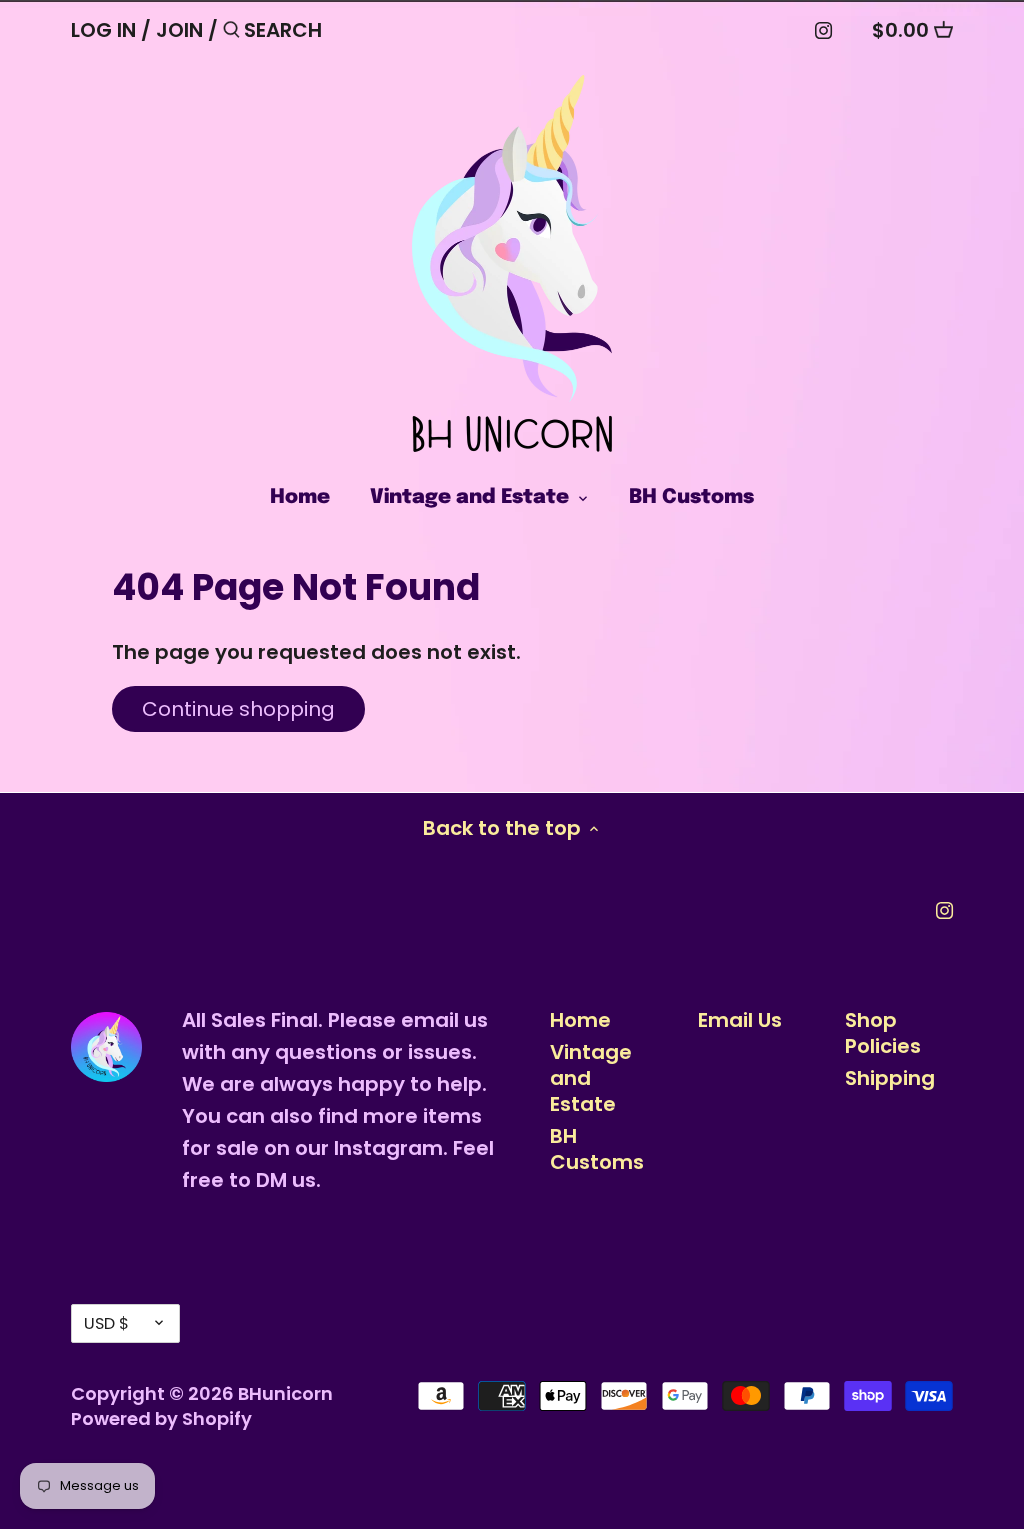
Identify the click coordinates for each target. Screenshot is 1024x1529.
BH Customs (597, 1149)
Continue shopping (238, 709)
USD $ (106, 1323)
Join (179, 30)
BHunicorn (285, 1393)
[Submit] (231, 33)
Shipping (890, 1078)
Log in (103, 30)
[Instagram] (823, 29)
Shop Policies (883, 1033)
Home (580, 1020)
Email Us (740, 1020)
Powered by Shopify (161, 1418)
